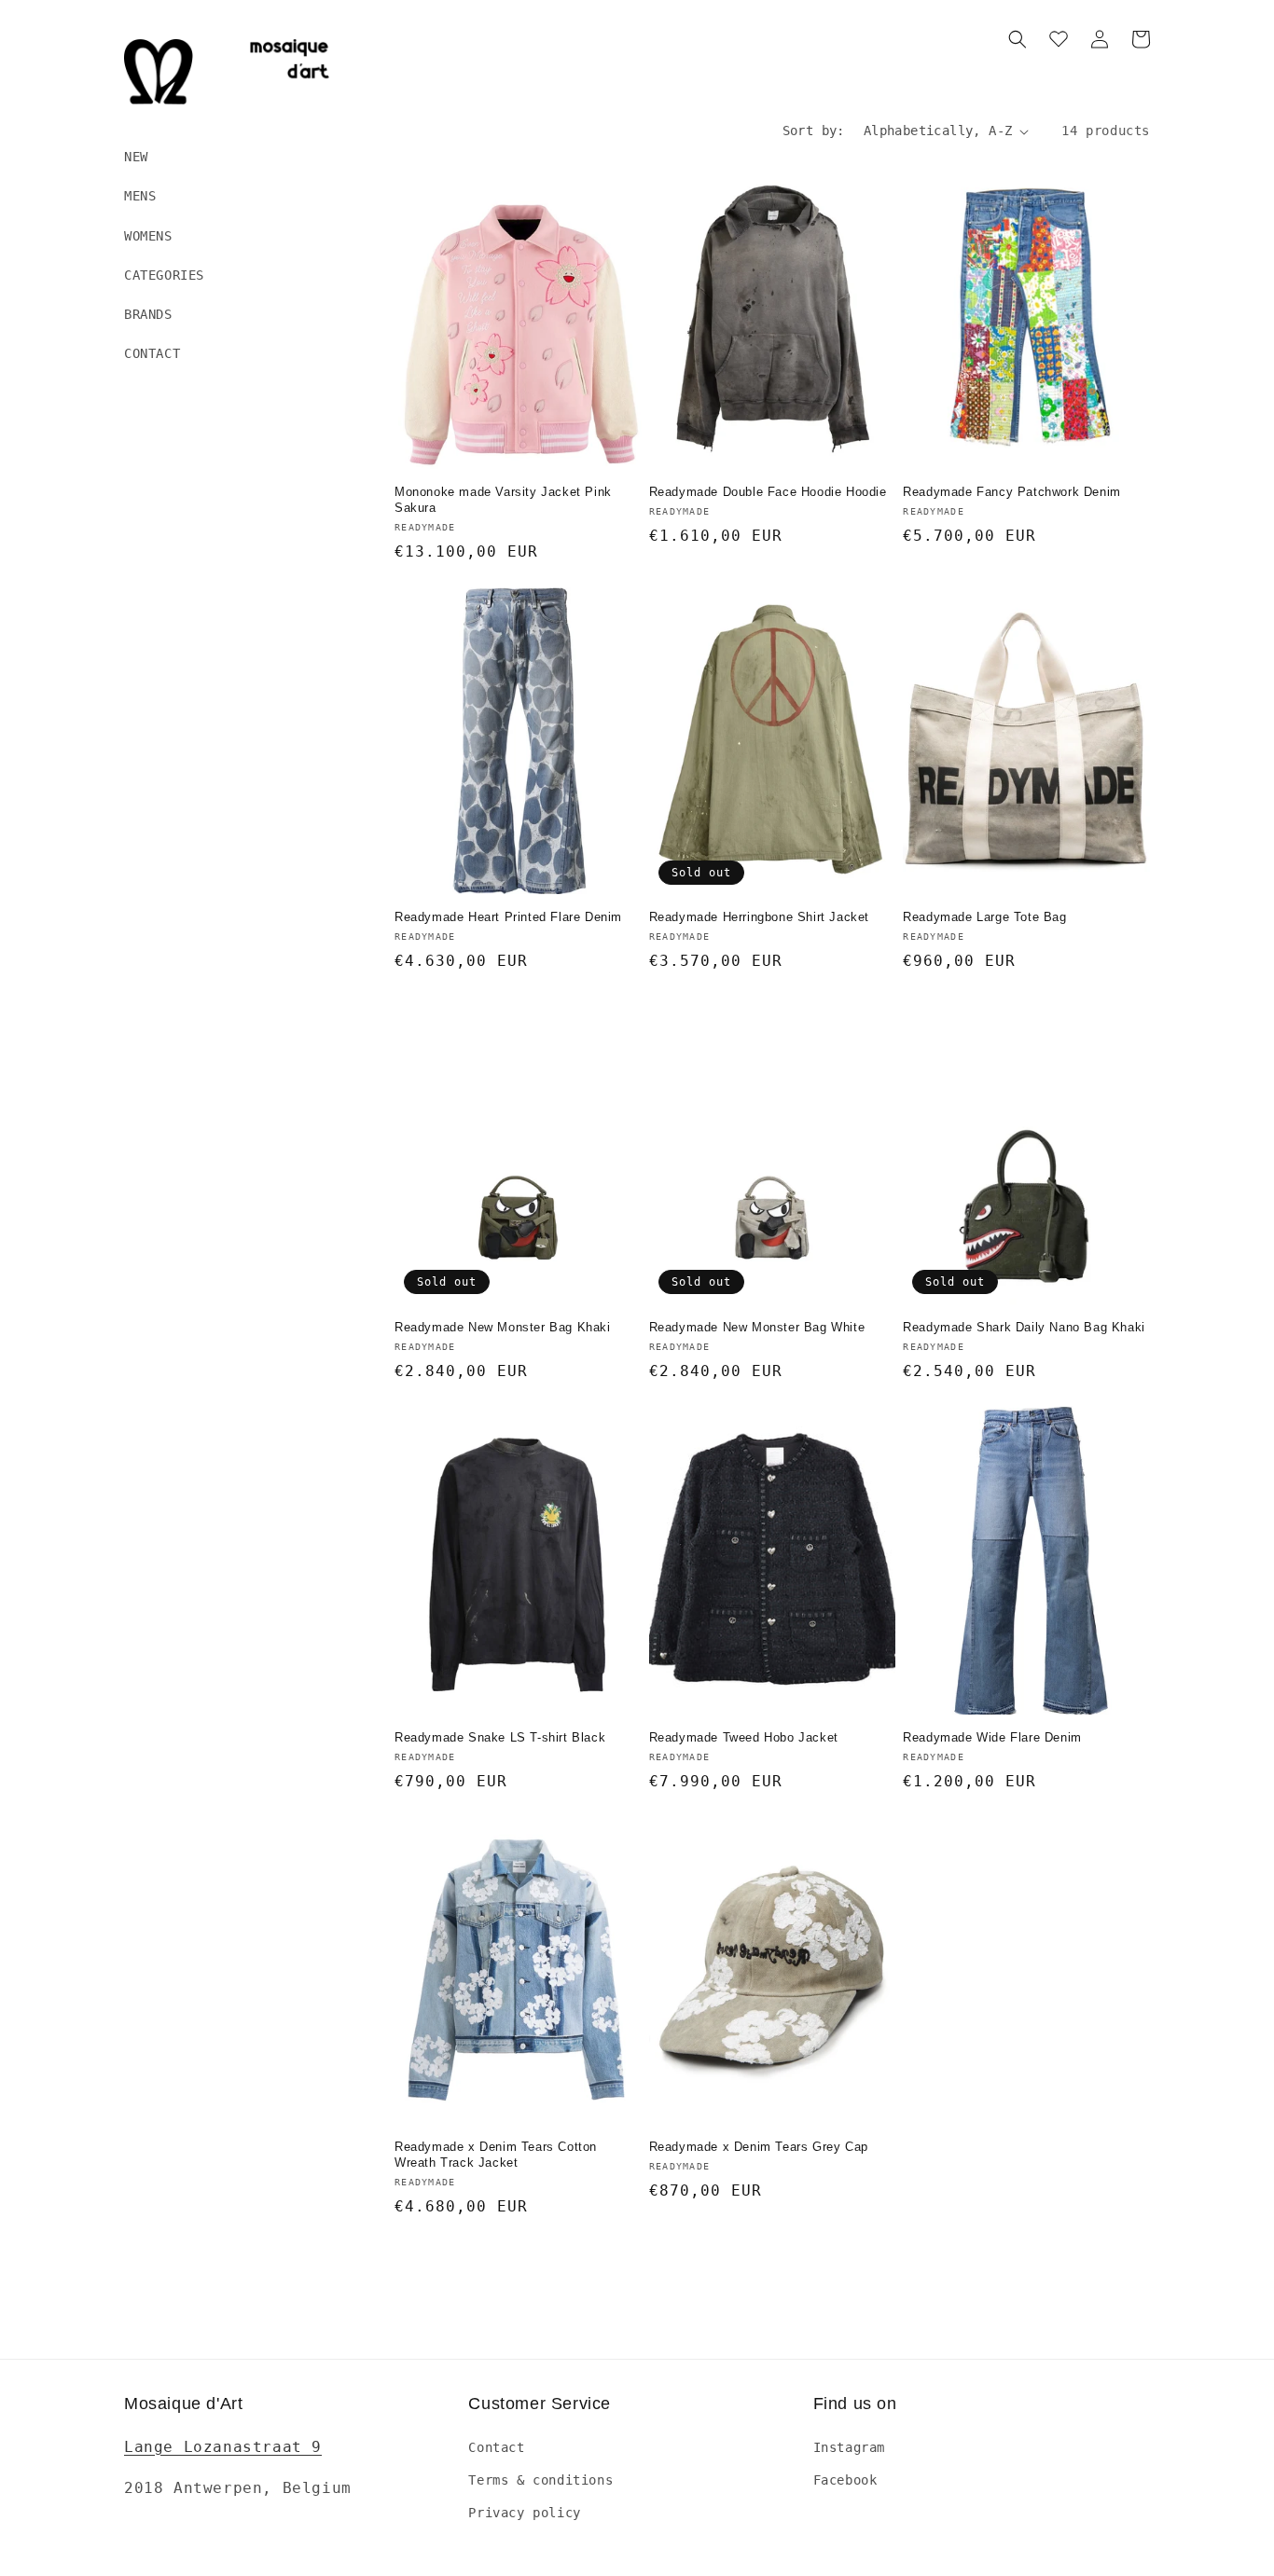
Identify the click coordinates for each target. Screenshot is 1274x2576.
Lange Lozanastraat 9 (223, 2447)
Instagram (849, 2447)
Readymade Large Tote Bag (984, 917)
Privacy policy (524, 2513)
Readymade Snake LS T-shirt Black (500, 1737)
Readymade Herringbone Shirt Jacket (759, 917)
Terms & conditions (540, 2480)
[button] (1018, 39)
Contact (496, 2447)
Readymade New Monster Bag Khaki (503, 1327)
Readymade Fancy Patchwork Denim (1012, 492)
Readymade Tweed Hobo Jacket (744, 1737)
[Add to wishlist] (628, 176)
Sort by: (814, 131)
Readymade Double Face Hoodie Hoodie (768, 492)
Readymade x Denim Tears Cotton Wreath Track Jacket (496, 2155)
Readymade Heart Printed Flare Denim (508, 917)
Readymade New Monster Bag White (757, 1327)
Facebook (845, 2480)
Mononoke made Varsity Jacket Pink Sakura (503, 500)
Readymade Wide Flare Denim (992, 1737)
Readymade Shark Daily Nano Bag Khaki (1024, 1327)
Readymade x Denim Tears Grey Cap (759, 2147)
